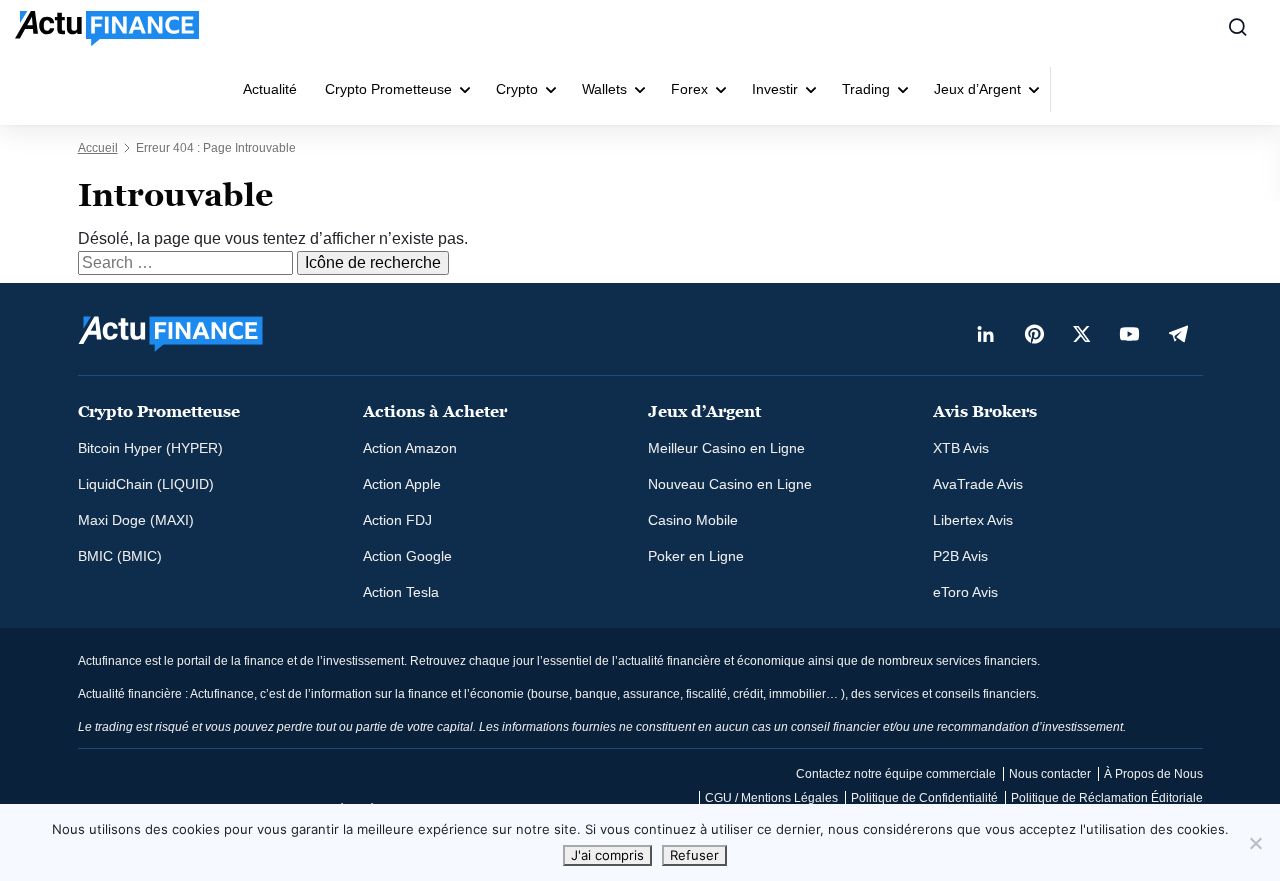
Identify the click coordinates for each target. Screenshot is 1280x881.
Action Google (407, 556)
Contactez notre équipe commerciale (896, 774)
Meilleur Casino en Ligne (726, 448)
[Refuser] (1255, 843)
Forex (689, 89)
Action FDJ (397, 520)
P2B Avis (960, 556)
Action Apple (402, 484)
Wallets (604, 89)
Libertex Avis (973, 520)
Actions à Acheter (435, 411)
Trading (866, 89)
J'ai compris (607, 855)
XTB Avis (961, 448)
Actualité (270, 89)
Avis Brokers (985, 411)
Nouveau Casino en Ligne (730, 484)
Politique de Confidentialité (924, 798)
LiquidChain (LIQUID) (146, 484)
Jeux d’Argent (977, 89)
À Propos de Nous (1153, 774)
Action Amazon (410, 448)
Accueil (98, 148)
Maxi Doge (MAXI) (136, 520)
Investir (775, 89)
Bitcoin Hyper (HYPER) (150, 448)
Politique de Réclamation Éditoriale (1107, 798)
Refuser (694, 855)
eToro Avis (965, 592)
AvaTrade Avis (978, 484)
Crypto (517, 89)
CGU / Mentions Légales (771, 798)
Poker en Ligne (696, 556)
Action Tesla (401, 592)
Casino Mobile (693, 520)
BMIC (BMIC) (120, 556)
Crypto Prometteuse (388, 89)
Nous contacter (1050, 774)
